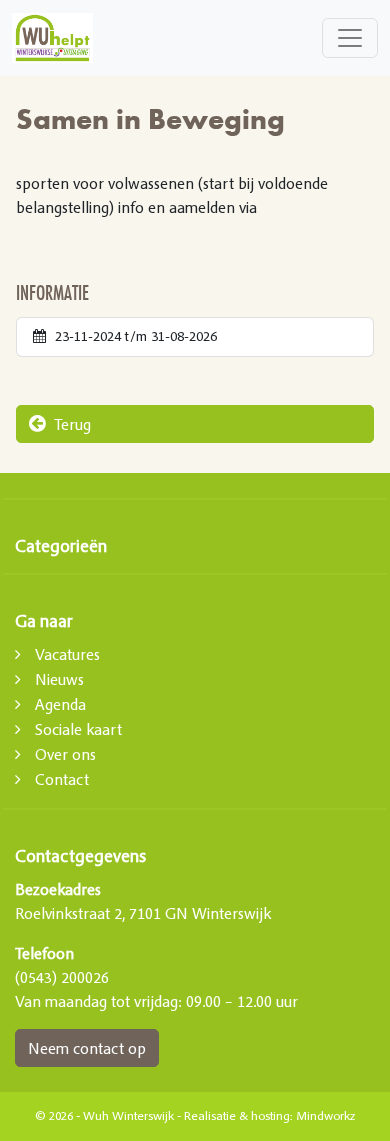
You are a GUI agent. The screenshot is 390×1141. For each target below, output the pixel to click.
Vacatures (67, 654)
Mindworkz (325, 1116)
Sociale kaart (78, 729)
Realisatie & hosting (237, 1116)
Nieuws (59, 679)
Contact (62, 779)
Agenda (60, 704)
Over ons (65, 754)
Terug (70, 424)
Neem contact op (87, 1048)
